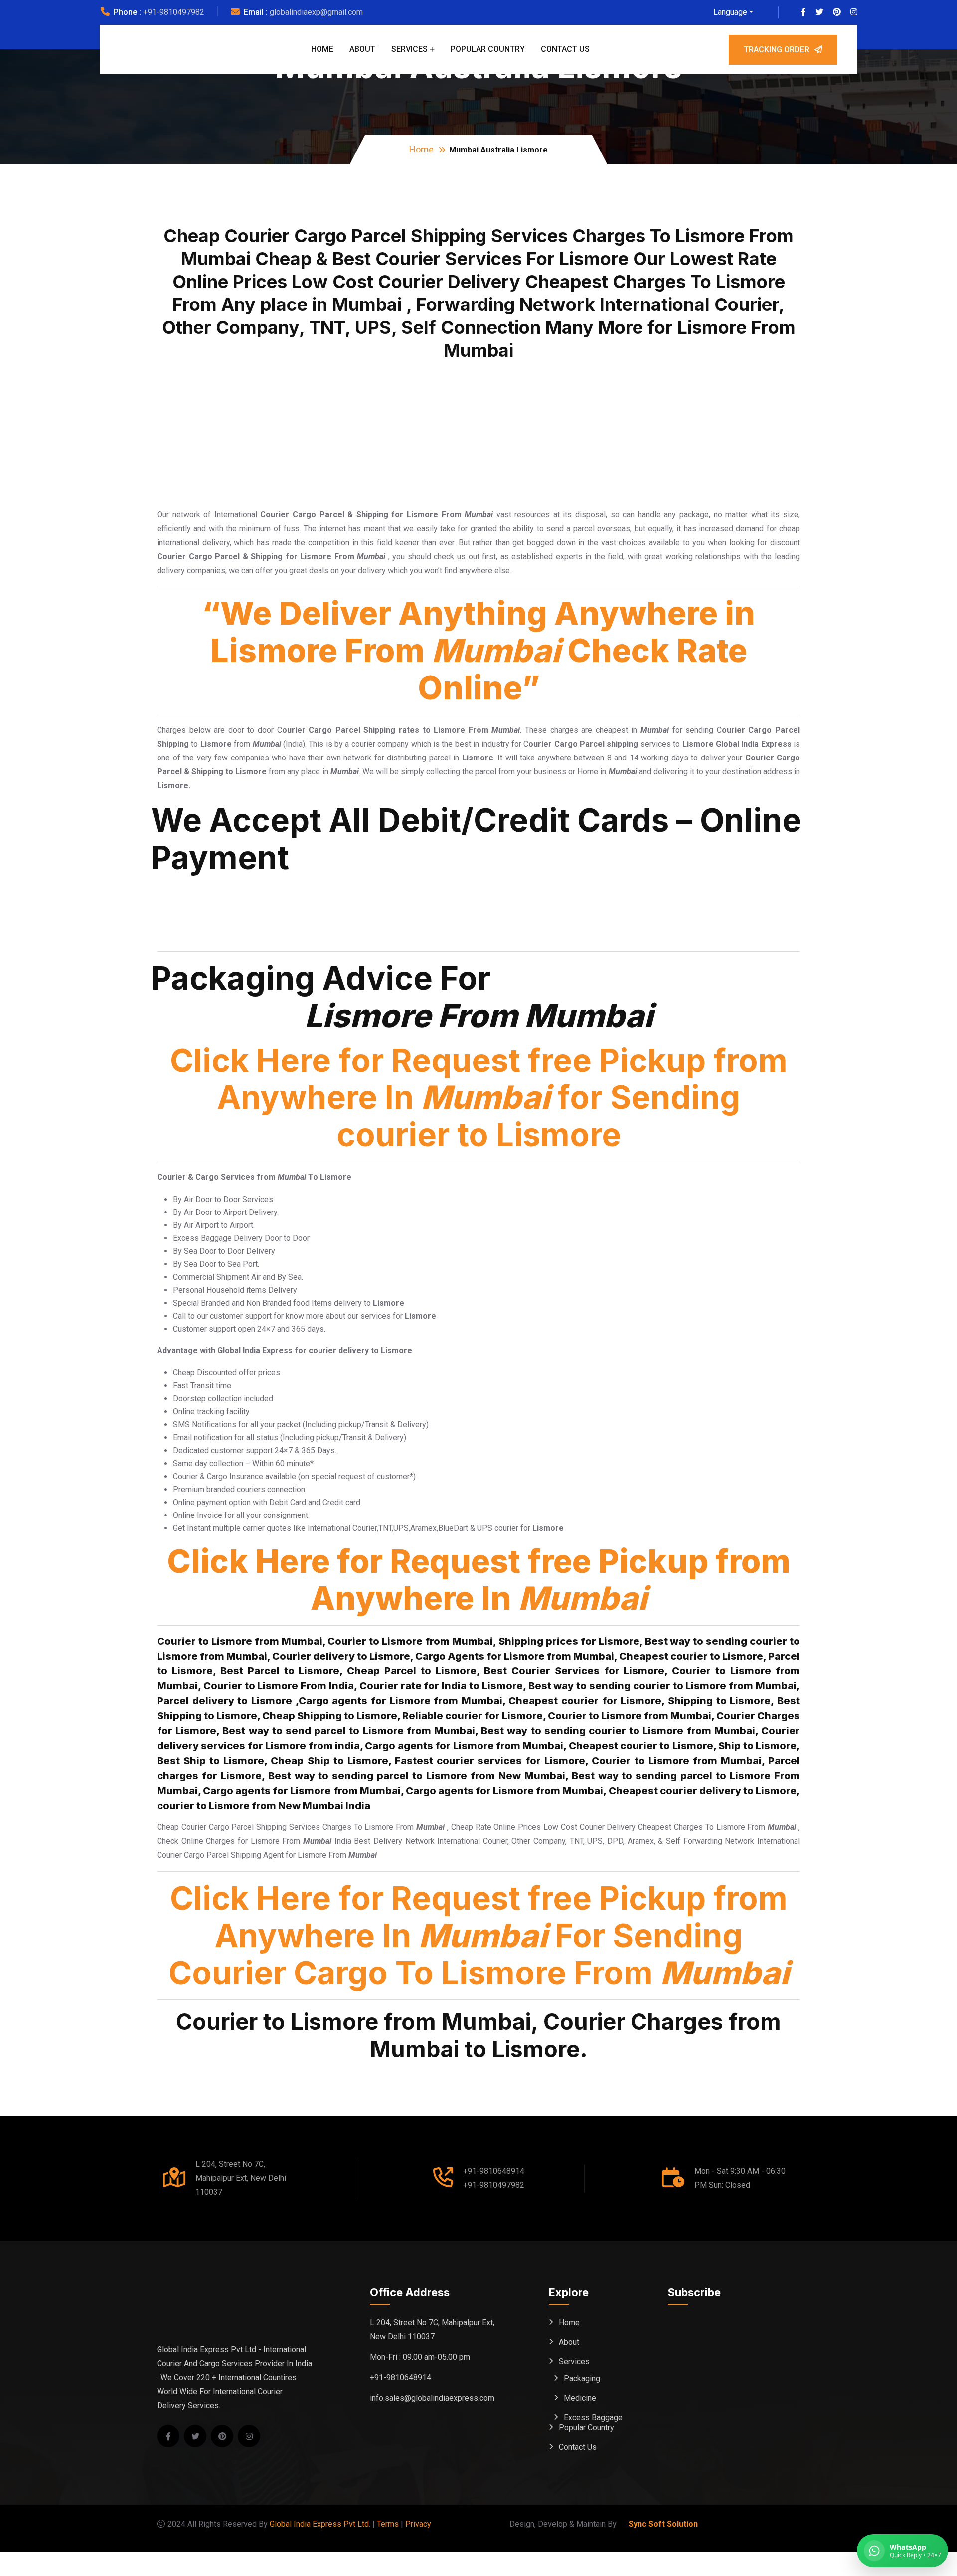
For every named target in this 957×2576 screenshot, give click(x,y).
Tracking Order (777, 50)
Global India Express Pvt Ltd (319, 2524)
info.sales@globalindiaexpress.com (432, 2398)
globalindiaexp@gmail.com (316, 12)
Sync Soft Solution (663, 2524)
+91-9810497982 (174, 12)
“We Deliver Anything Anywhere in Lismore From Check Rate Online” (478, 650)
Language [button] (730, 12)
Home (322, 49)
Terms (388, 2524)
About (362, 49)
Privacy (418, 2524)
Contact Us (565, 49)
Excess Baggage (593, 2417)
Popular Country (488, 49)
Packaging (582, 2378)
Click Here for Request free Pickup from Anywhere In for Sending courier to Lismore (479, 1098)
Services (409, 49)
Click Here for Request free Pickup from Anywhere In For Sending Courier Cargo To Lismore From (479, 1935)
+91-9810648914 (494, 2171)
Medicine (580, 2398)
